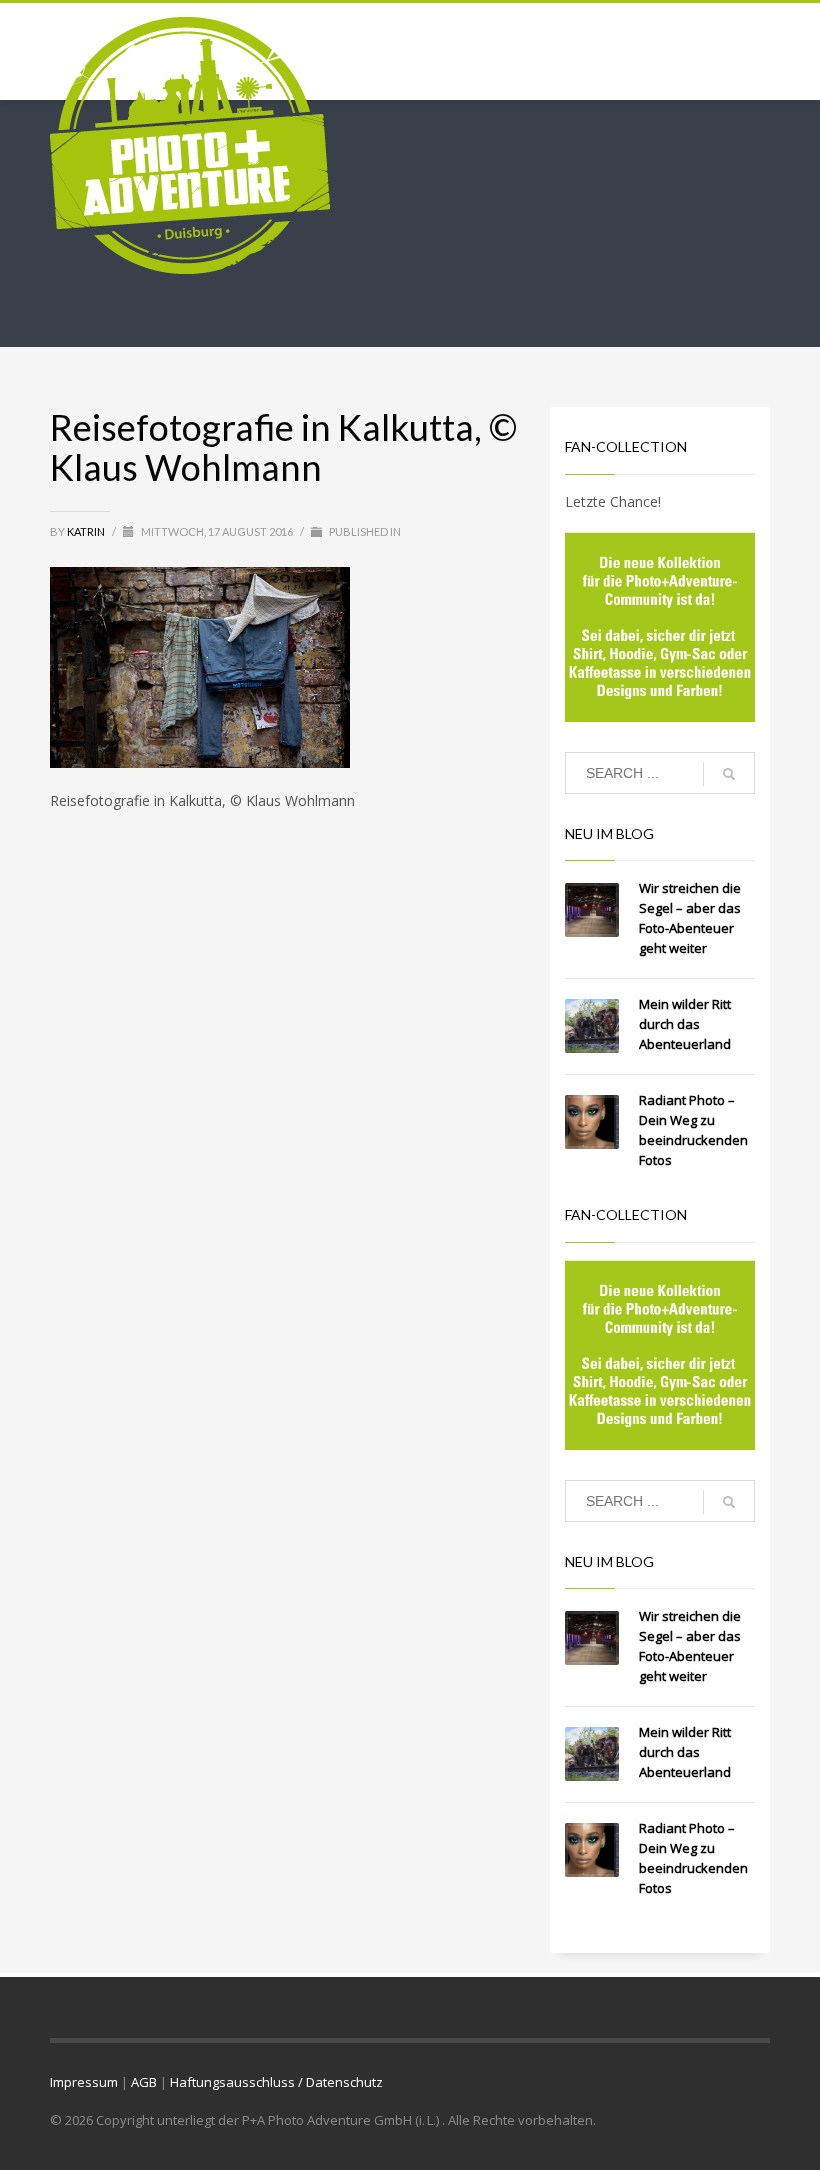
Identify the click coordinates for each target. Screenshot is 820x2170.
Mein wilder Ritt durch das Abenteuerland (685, 1024)
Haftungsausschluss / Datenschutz (276, 2082)
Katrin (87, 531)
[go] (729, 774)
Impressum (84, 2082)
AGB (144, 2082)
